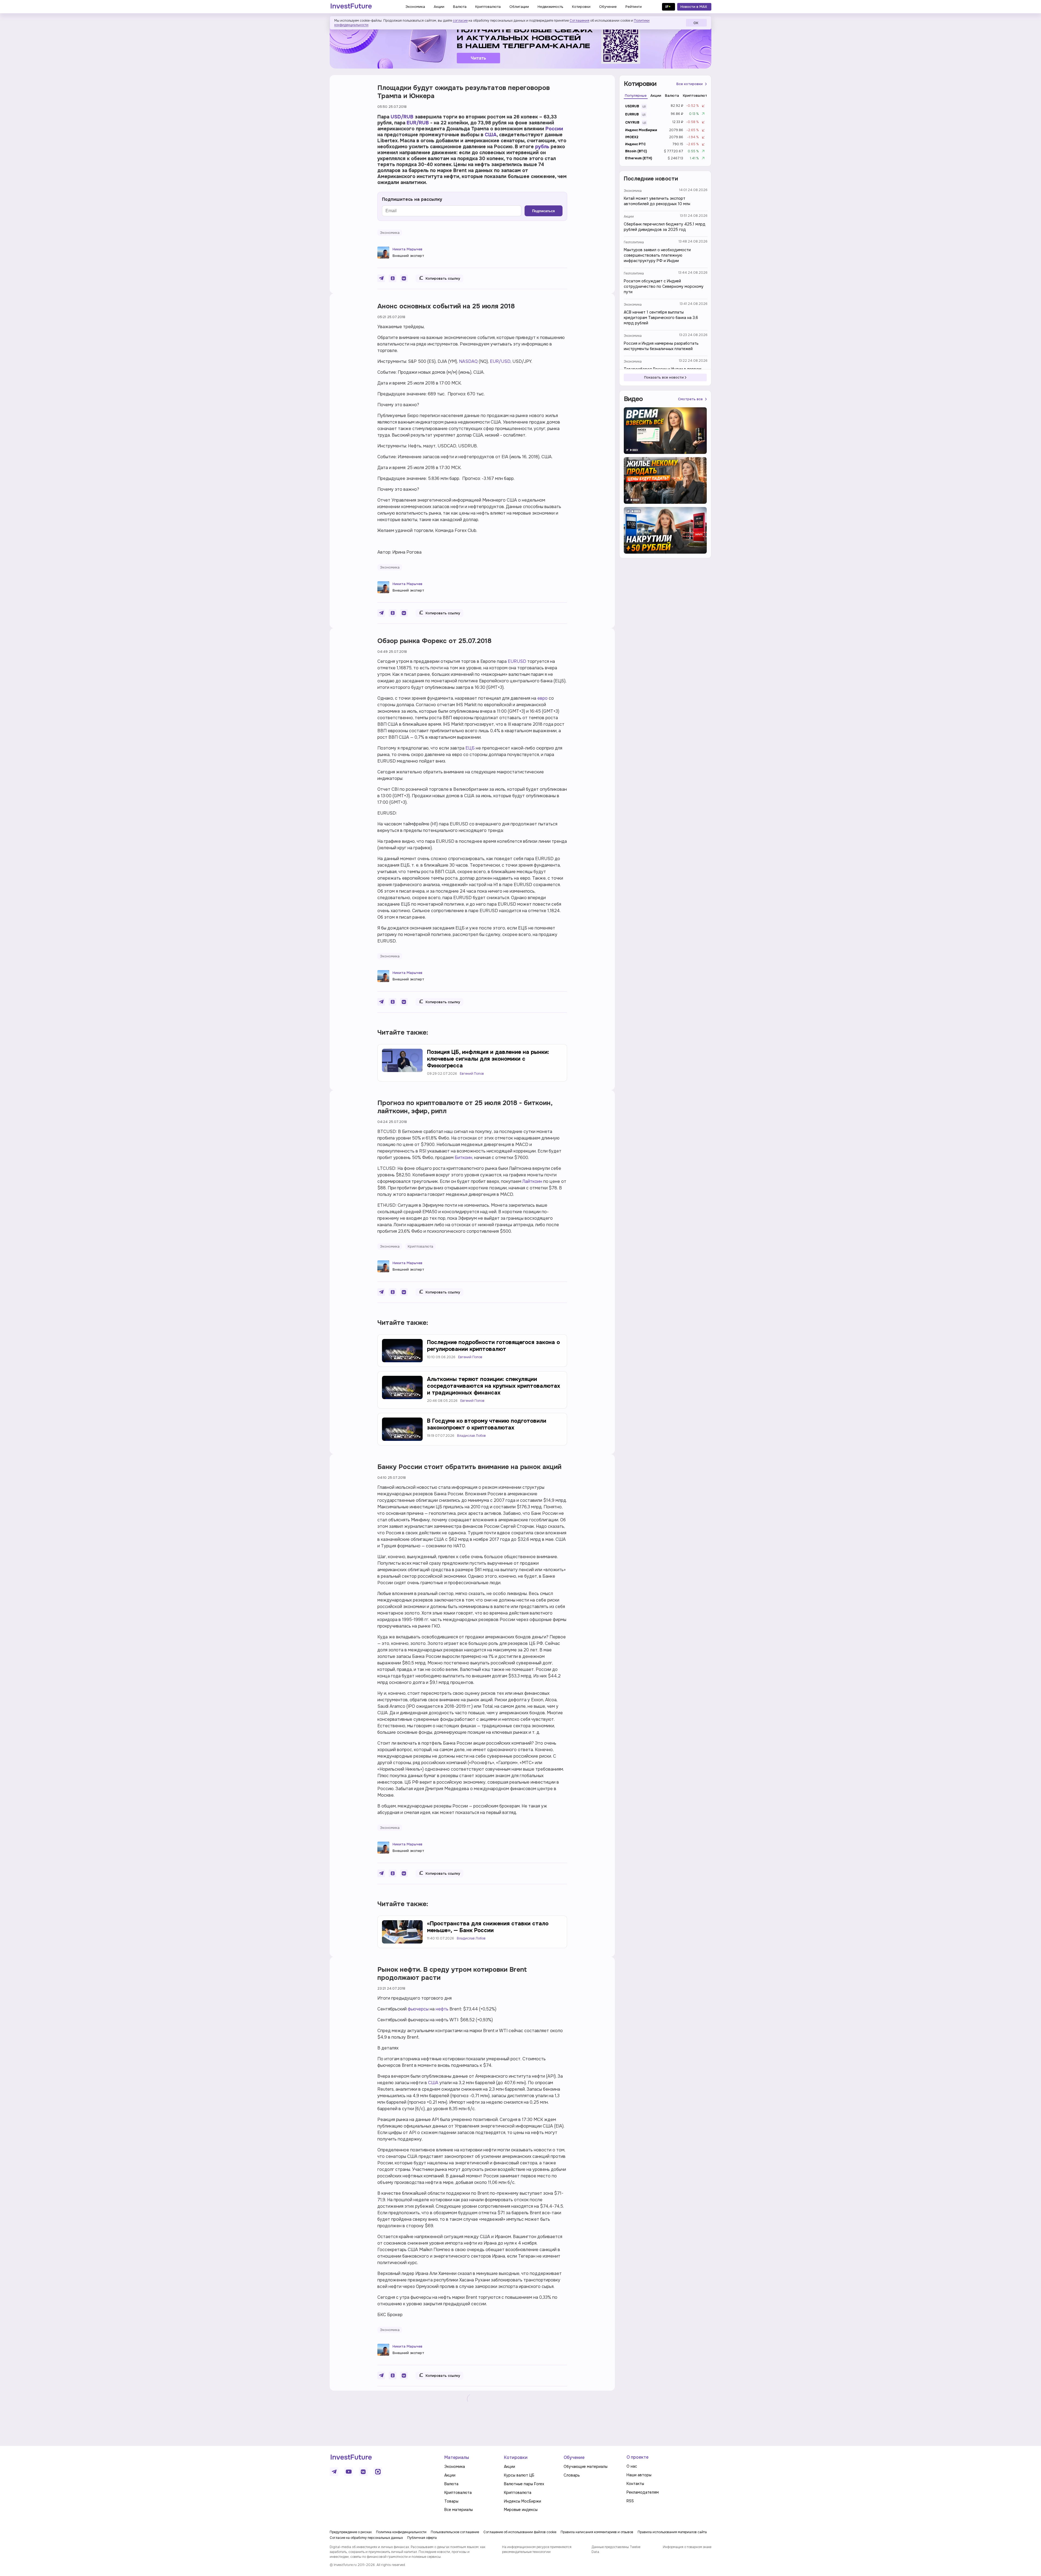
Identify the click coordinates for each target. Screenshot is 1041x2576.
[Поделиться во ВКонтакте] (404, 278)
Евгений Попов (472, 1074)
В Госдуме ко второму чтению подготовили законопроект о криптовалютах (487, 1424)
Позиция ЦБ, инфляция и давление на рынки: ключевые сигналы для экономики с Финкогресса (488, 1059)
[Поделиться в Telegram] (381, 278)
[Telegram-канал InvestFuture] (520, 44)
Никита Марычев (407, 249)
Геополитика (634, 242)
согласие (460, 21)
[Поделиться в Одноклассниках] (393, 278)
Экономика (633, 191)
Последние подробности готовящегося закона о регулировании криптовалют (493, 1346)
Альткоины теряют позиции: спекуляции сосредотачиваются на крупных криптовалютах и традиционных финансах (494, 1386)
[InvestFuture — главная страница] (351, 7)
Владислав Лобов (471, 1436)
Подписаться (544, 211)
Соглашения (579, 21)
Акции (629, 217)
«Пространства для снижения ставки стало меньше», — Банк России (488, 1927)
